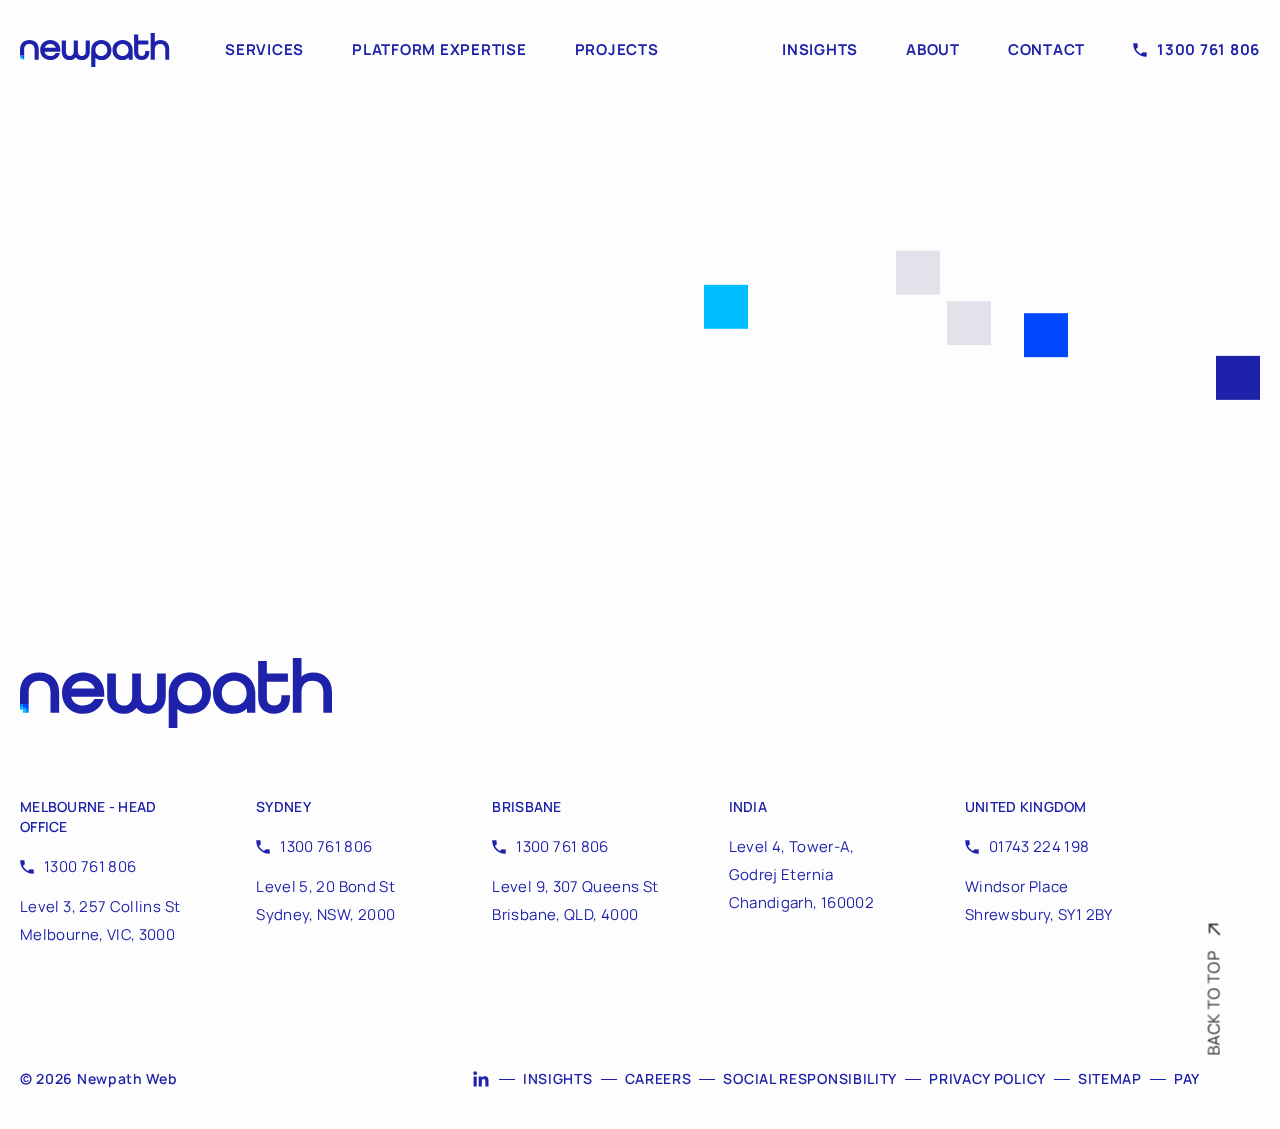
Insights (820, 50)
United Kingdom (1026, 806)
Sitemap (1110, 1078)
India (748, 806)
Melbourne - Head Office (88, 816)
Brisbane (526, 806)
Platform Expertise (439, 50)
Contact (1046, 50)
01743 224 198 (1039, 846)
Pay (1187, 1078)
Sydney (283, 806)
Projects (617, 50)
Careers (658, 1078)
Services (264, 50)
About (933, 50)
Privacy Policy (987, 1078)
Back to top (1214, 1003)
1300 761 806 (1208, 50)
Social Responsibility (810, 1078)
